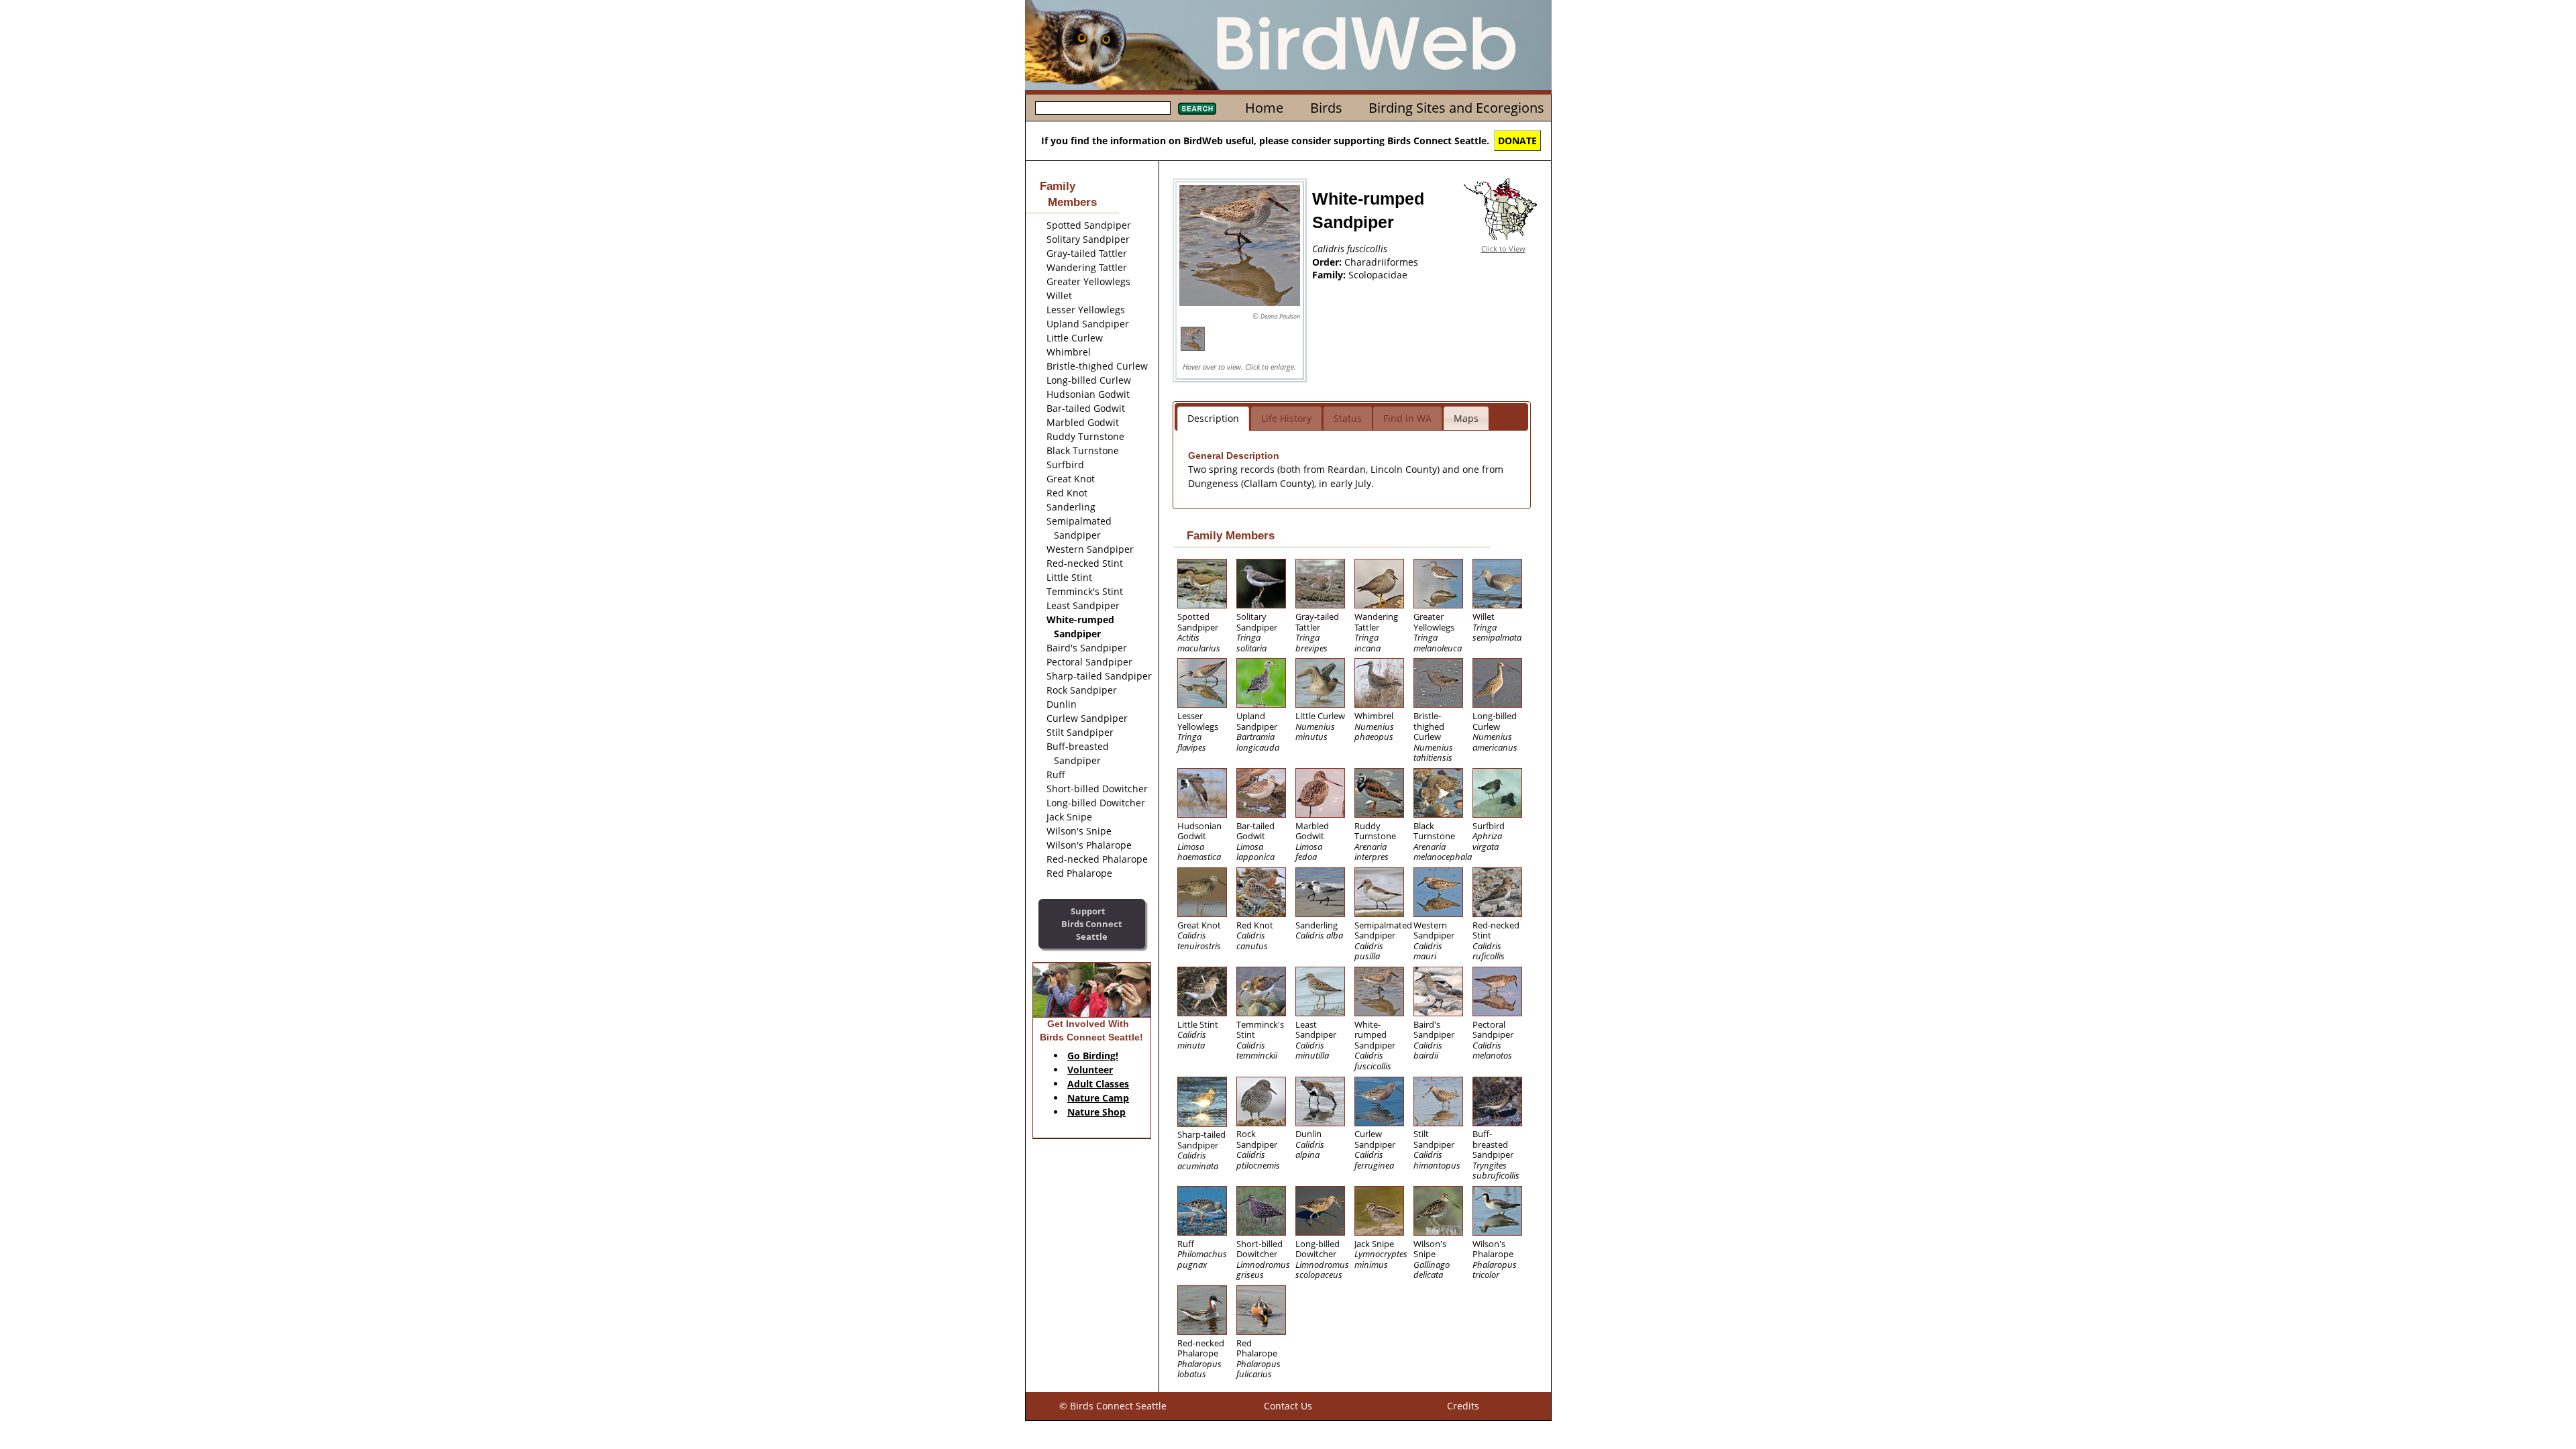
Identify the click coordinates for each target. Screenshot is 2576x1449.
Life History (1286, 418)
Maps (1466, 418)
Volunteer (1090, 1070)
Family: (1330, 275)
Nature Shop (1096, 1112)
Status (1348, 418)
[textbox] (1103, 108)
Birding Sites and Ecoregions (1456, 108)
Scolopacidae (1378, 275)
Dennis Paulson (1280, 316)
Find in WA (1407, 418)
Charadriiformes (1381, 262)
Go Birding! (1093, 1056)
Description (1213, 418)
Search (1197, 109)
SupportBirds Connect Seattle (1092, 923)
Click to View (1503, 249)
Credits (1463, 1406)
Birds (1326, 108)
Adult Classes (1098, 1084)
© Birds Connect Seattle (1113, 1406)
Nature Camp (1098, 1098)
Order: (1328, 262)
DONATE (1517, 141)
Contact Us (1288, 1406)
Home (1264, 108)
